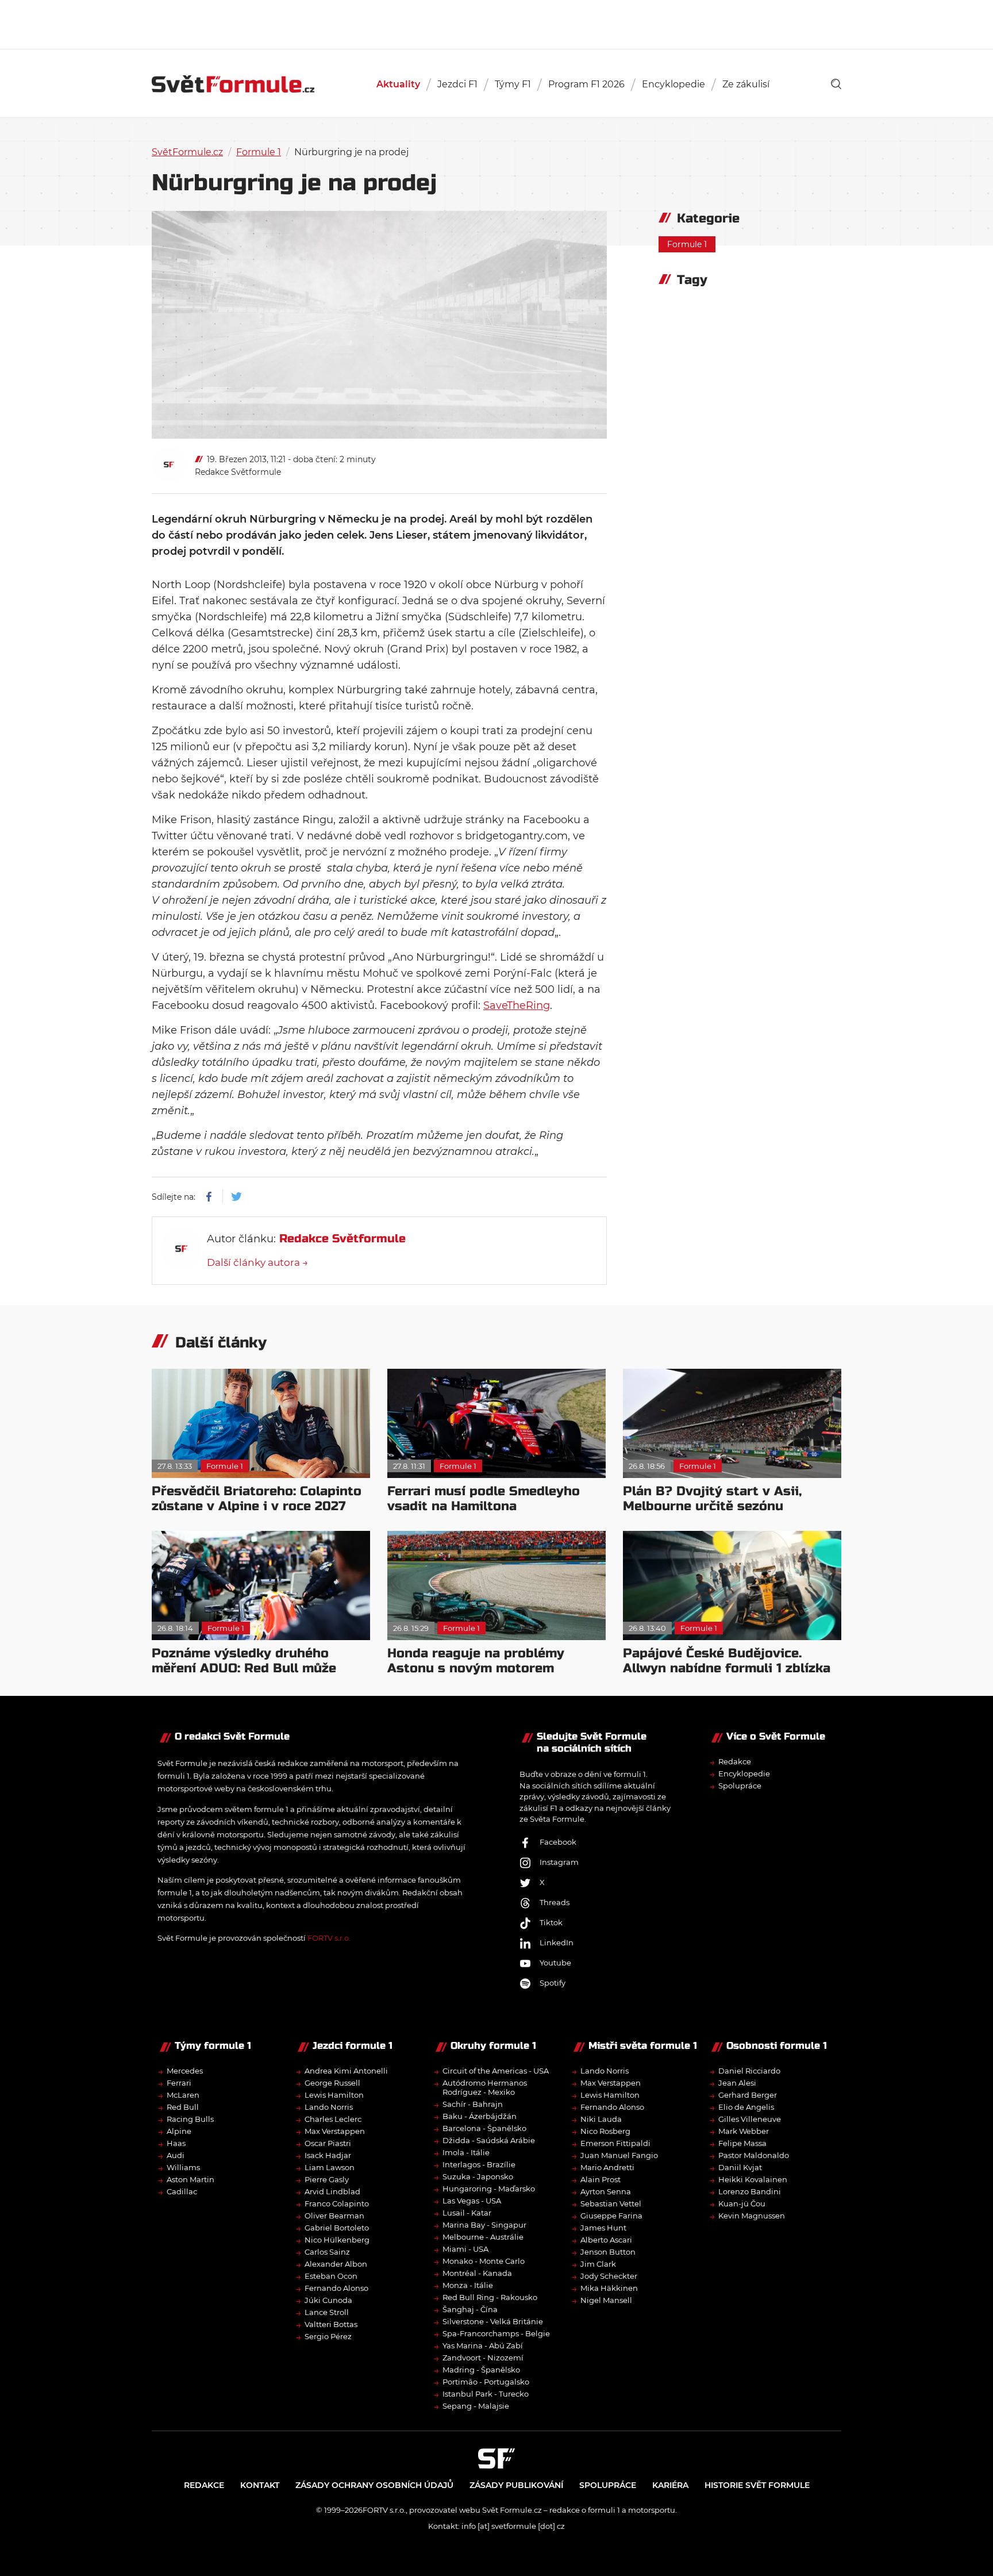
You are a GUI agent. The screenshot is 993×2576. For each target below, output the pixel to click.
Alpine (179, 2131)
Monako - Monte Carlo (484, 2261)
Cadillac (182, 2191)
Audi (176, 2155)
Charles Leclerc (333, 2119)
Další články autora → (257, 1262)
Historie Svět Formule (757, 2485)
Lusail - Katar (467, 2213)
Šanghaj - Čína (470, 2309)
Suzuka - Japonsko (478, 2176)
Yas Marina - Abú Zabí (483, 2345)
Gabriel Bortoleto (337, 2228)
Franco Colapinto (337, 2203)
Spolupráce (740, 1786)
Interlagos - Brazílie (479, 2164)
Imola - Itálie (466, 2152)
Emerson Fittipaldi (615, 2143)
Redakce (735, 1761)
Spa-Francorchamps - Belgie (496, 2333)
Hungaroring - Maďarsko (489, 2189)
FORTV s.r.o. (329, 1938)
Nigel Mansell (606, 2300)
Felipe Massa (742, 2143)
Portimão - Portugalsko (486, 2382)
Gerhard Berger (748, 2095)
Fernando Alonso (336, 2288)
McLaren (183, 2095)
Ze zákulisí (746, 84)
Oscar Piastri (328, 2143)
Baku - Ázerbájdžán (480, 2116)
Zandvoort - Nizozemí (483, 2358)
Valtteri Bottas (331, 2324)
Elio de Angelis (746, 2107)
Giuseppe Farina (611, 2216)
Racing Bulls (190, 2119)
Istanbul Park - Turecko (486, 2394)
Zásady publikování (516, 2485)
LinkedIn (557, 1942)
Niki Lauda (601, 2119)
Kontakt (260, 2485)
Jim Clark (598, 2264)
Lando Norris (329, 2107)
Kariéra (670, 2485)
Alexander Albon (336, 2264)
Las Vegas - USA (472, 2201)
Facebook (558, 1842)
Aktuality (398, 84)
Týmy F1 (513, 84)
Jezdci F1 (457, 84)
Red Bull (183, 2107)
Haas (176, 2143)
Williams (183, 2167)
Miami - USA (465, 2249)
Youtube (555, 1963)
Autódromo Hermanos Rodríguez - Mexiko (485, 2087)
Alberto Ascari (606, 2240)
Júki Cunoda (328, 2300)
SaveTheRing (517, 1005)
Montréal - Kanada (477, 2273)
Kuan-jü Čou (742, 2203)
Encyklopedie (673, 84)
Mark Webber (744, 2131)
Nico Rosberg (605, 2131)
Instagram (559, 1862)
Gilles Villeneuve (750, 2119)
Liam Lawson (330, 2167)
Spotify (553, 1983)
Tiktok (551, 1922)
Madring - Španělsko (481, 2370)
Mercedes (185, 2071)
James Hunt (603, 2228)
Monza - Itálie (468, 2285)
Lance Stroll (327, 2312)
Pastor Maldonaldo (754, 2155)
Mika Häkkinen (609, 2288)
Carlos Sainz (327, 2252)
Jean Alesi (737, 2083)
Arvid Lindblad (332, 2191)
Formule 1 (259, 152)
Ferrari (179, 2083)
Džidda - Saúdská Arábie (489, 2140)
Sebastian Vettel (611, 2203)
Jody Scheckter (609, 2276)
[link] (836, 84)
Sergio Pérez (328, 2336)
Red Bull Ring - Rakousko (490, 2297)
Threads (555, 1902)
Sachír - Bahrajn (473, 2104)
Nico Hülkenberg (337, 2240)
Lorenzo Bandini (750, 2191)
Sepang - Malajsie (476, 2406)
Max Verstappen (335, 2131)
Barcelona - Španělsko (484, 2128)
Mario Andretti (607, 2167)
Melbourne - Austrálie (483, 2237)
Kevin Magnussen (752, 2216)
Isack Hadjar (328, 2155)
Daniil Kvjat (740, 2167)
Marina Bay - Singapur (484, 2225)
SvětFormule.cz (187, 152)
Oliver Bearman (334, 2216)
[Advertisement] (496, 23)
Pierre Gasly (327, 2179)
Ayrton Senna (606, 2191)
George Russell (332, 2083)
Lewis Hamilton (334, 2095)
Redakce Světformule (238, 472)
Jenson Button (608, 2252)
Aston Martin (190, 2179)
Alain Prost (601, 2179)
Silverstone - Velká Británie (493, 2321)
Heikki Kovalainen (753, 2179)
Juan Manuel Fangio (619, 2155)
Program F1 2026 (586, 84)
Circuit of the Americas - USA (496, 2071)
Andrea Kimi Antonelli (346, 2071)
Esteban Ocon (331, 2276)
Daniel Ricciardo (749, 2071)
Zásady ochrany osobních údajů (374, 2485)
